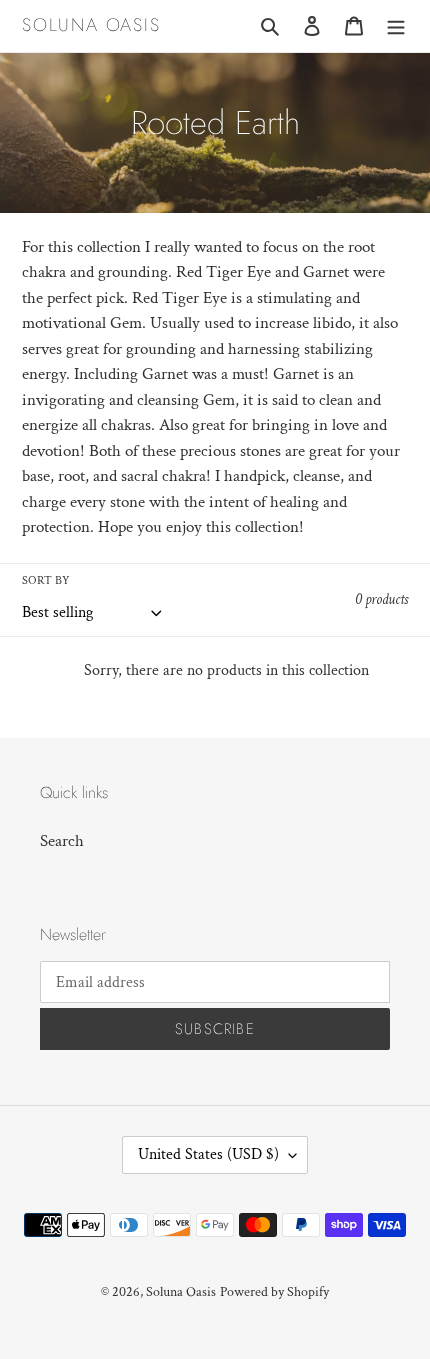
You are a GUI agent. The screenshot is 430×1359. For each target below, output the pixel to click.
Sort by (46, 580)
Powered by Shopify (274, 1292)
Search (62, 841)
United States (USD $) (208, 1154)
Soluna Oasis (91, 26)
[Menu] (396, 26)
